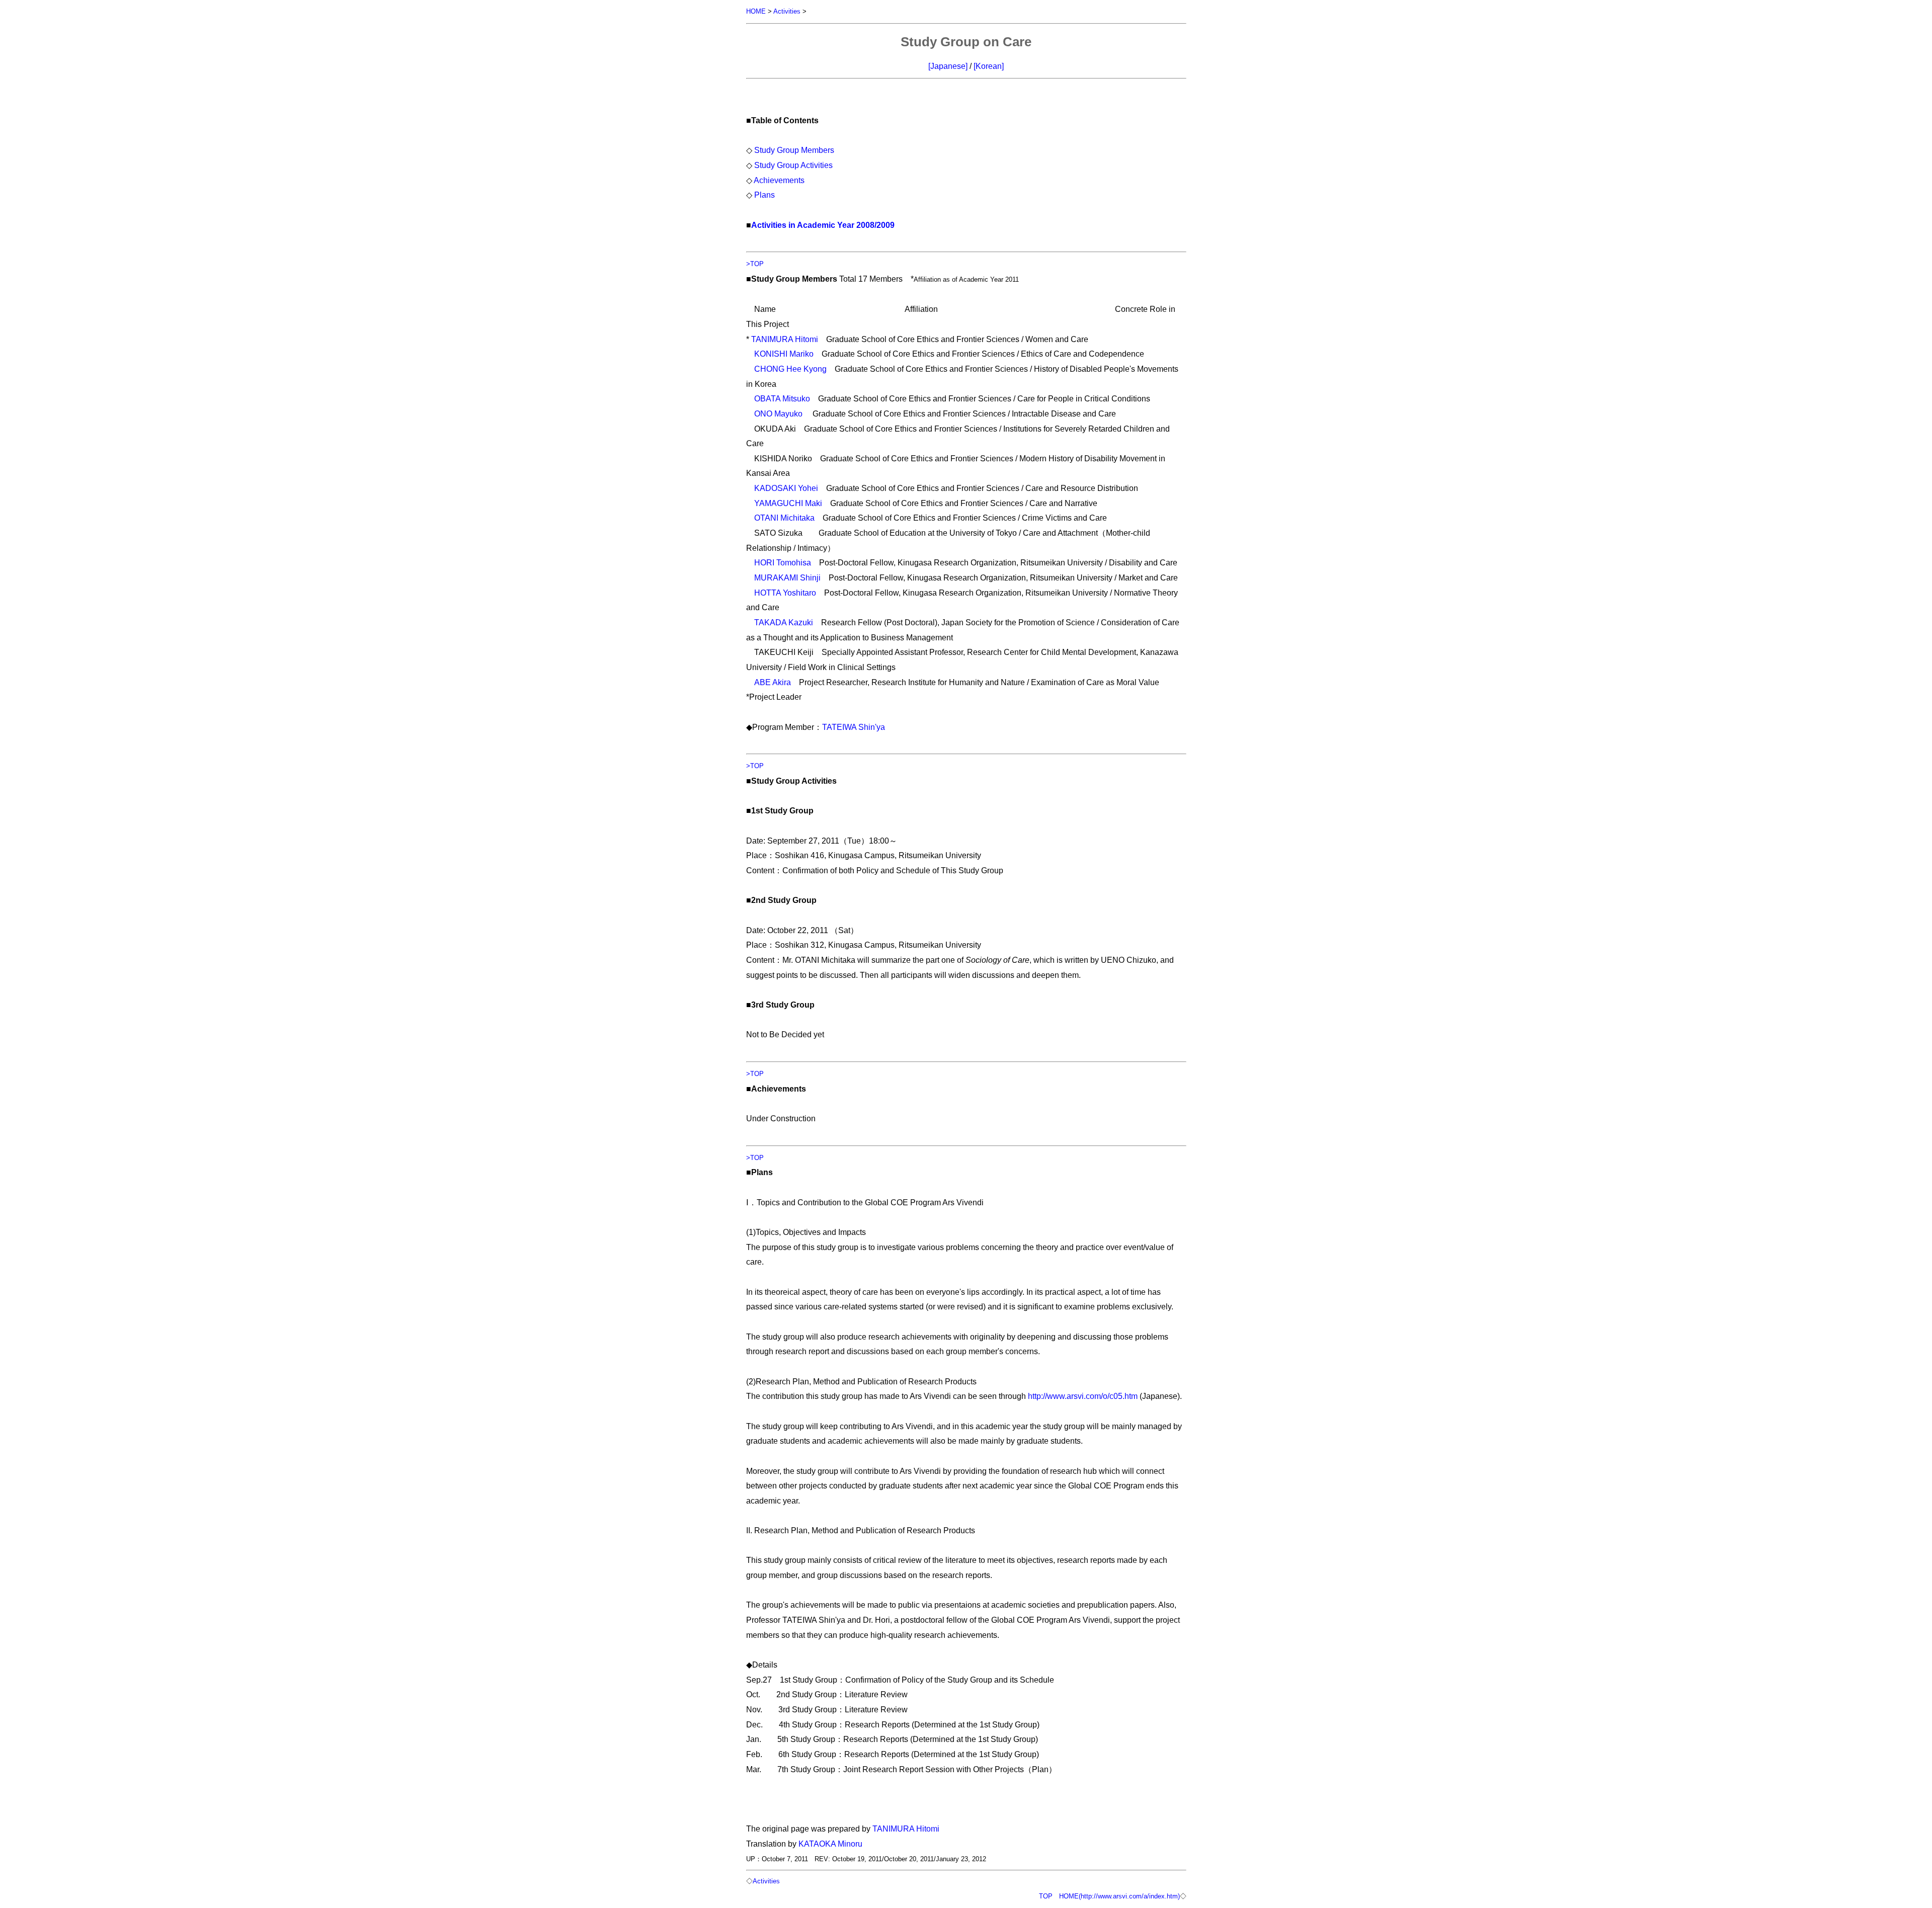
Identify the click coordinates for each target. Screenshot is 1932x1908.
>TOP (755, 264)
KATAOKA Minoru (830, 1844)
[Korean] (989, 66)
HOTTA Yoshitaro (785, 593)
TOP (1046, 1896)
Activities (787, 11)
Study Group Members (794, 150)
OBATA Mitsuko (782, 398)
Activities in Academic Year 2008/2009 (823, 225)
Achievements (779, 180)
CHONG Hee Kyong (790, 369)
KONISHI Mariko (784, 354)
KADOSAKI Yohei (786, 488)
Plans (764, 195)
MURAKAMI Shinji (787, 577)
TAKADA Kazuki (784, 622)
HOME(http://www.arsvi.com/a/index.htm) (1119, 1896)
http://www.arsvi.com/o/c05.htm (1083, 1396)
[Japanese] (948, 66)
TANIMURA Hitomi (785, 339)
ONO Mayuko (778, 413)
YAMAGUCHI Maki (788, 503)
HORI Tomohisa (783, 562)
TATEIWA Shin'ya (854, 727)
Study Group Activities (793, 165)
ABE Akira (773, 682)
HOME (756, 11)
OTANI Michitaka (784, 518)
